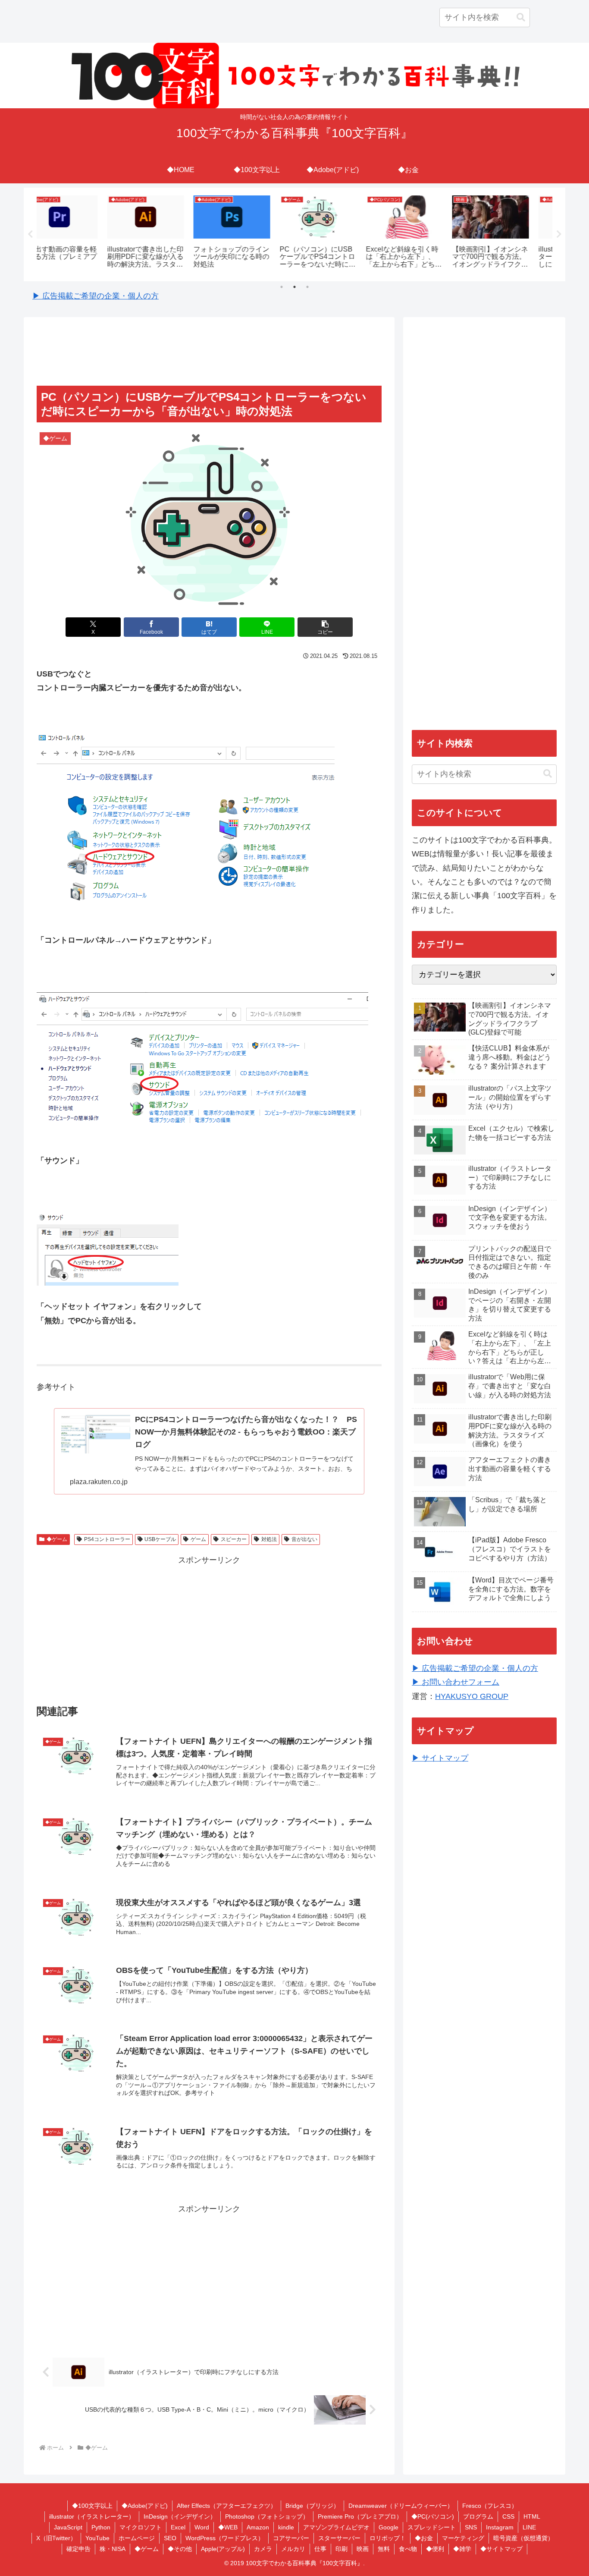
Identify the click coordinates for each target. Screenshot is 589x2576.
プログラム (478, 2516)
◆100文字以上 (92, 2506)
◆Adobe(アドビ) (145, 2506)
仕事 (320, 2549)
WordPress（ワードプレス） (225, 2538)
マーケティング (463, 2538)
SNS (471, 2527)
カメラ (263, 2549)
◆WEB (228, 2527)
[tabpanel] (79, 233)
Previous (30, 234)
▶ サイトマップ (440, 1758)
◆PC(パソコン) (433, 2516)
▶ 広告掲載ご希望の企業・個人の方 (96, 296)
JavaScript (68, 2527)
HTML (532, 2516)
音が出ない (304, 1539)
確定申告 (78, 2549)
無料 (384, 2549)
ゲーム (198, 1539)
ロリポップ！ (388, 2538)
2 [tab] (294, 287)
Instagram (500, 2527)
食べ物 (408, 2549)
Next (559, 234)
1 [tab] (282, 287)
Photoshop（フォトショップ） (267, 2516)
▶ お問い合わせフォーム (456, 1682)
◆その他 (180, 2549)
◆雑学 (462, 2549)
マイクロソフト (141, 2527)
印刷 (341, 2549)
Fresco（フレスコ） (490, 2506)
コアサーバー (291, 2538)
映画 (363, 2549)
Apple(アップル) (223, 2549)
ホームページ (137, 2538)
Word (202, 2527)
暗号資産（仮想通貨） (523, 2538)
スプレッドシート (432, 2527)
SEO (170, 2538)
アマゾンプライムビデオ (336, 2527)
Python (101, 2527)
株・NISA (113, 2549)
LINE (529, 2527)
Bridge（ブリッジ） (312, 2506)
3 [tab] (307, 287)
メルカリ (293, 2549)
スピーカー (234, 1539)
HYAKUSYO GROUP (472, 1696)
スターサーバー (339, 2538)
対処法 (269, 1539)
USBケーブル (160, 1539)
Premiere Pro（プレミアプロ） (360, 2516)
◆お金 (424, 2538)
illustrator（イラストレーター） (92, 2516)
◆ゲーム (57, 1539)
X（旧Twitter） (56, 2538)
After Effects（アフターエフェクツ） (227, 2506)
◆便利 (435, 2549)
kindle (286, 2527)
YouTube (97, 2538)
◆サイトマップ (501, 2549)
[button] (521, 17)
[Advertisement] (209, 352)
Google (388, 2527)
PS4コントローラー (107, 1539)
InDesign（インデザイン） (180, 2516)
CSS (508, 2516)
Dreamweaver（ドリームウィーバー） (401, 2506)
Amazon (258, 2527)
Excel (178, 2527)
